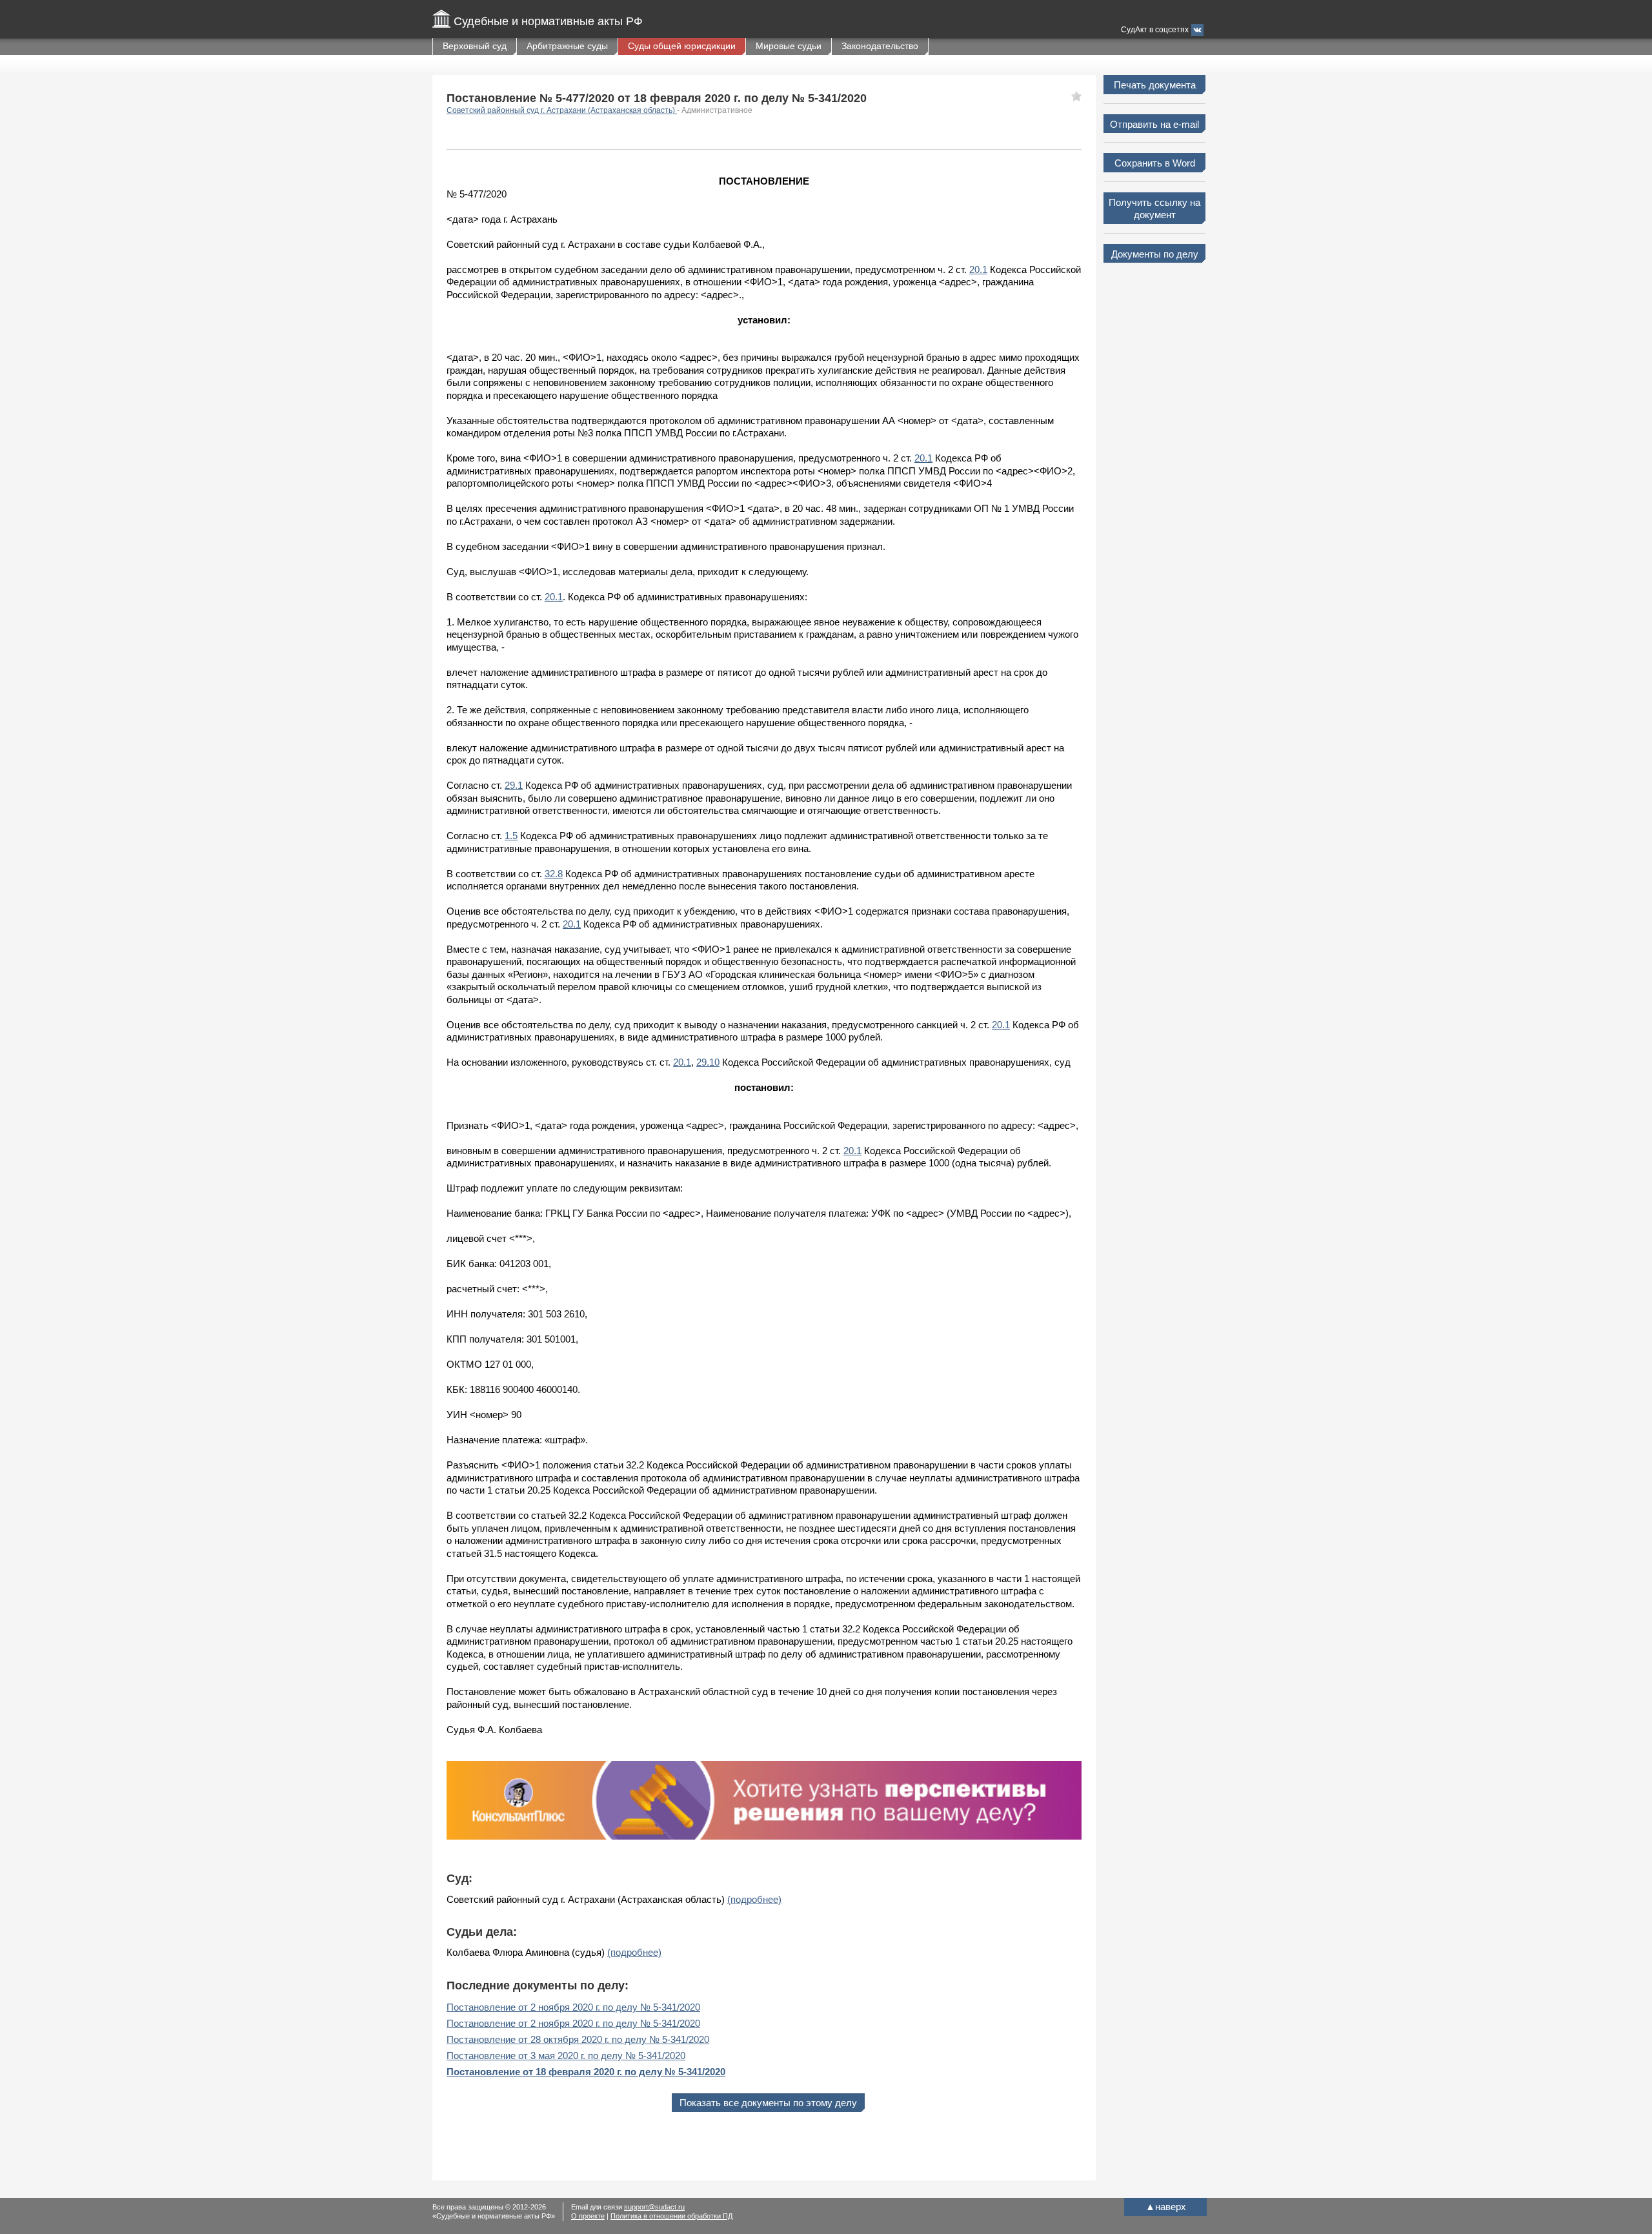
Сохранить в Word (1155, 163)
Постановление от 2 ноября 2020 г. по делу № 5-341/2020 (573, 2007)
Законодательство (880, 46)
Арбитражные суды (567, 46)
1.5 (511, 836)
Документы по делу (1155, 254)
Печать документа (1155, 85)
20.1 (978, 269)
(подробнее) (754, 1899)
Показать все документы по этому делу (768, 2103)
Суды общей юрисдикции (682, 46)
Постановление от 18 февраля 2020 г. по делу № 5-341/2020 (586, 2072)
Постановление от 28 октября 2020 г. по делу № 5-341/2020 (578, 2039)
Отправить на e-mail (1154, 124)
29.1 (514, 785)
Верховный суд (475, 46)
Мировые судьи (789, 46)
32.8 (554, 874)
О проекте (588, 2216)
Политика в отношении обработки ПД (671, 2216)
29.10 (708, 1062)
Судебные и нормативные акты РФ (548, 21)
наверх (1166, 2207)
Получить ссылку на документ (1154, 209)
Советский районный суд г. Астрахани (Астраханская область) (562, 110)
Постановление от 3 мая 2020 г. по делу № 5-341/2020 (566, 2056)
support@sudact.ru (654, 2207)
